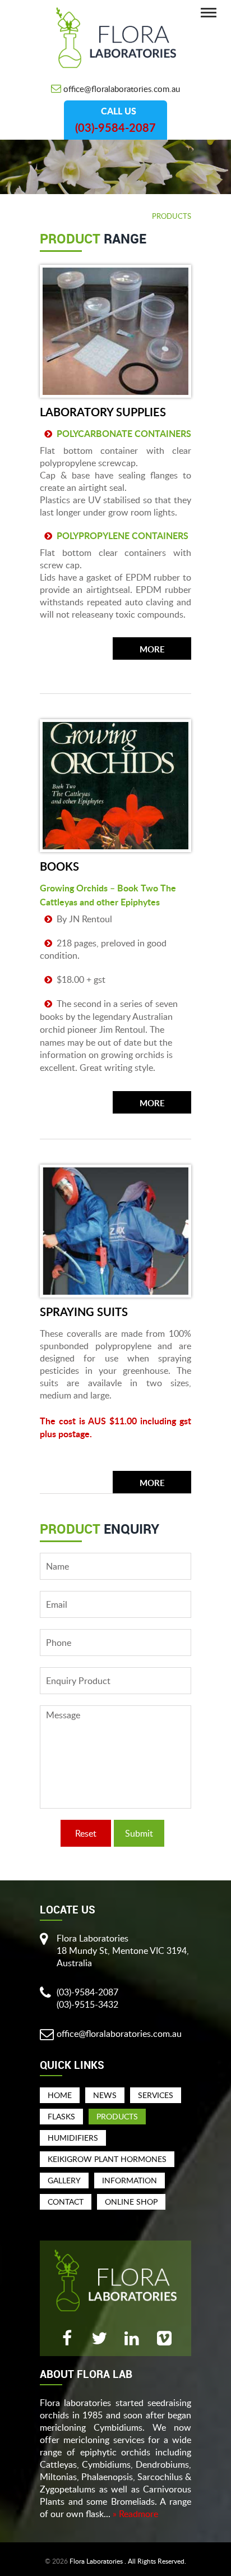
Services (156, 2095)
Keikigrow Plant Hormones (107, 2159)
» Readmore (135, 2514)
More (152, 650)
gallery (64, 2180)
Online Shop (131, 2202)
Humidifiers (73, 2138)
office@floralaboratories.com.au (122, 89)
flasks (61, 2116)
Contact (66, 2202)
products (117, 2116)
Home (60, 2095)
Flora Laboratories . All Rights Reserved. (128, 2561)
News (105, 2095)
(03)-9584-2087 (115, 128)
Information (130, 2180)
